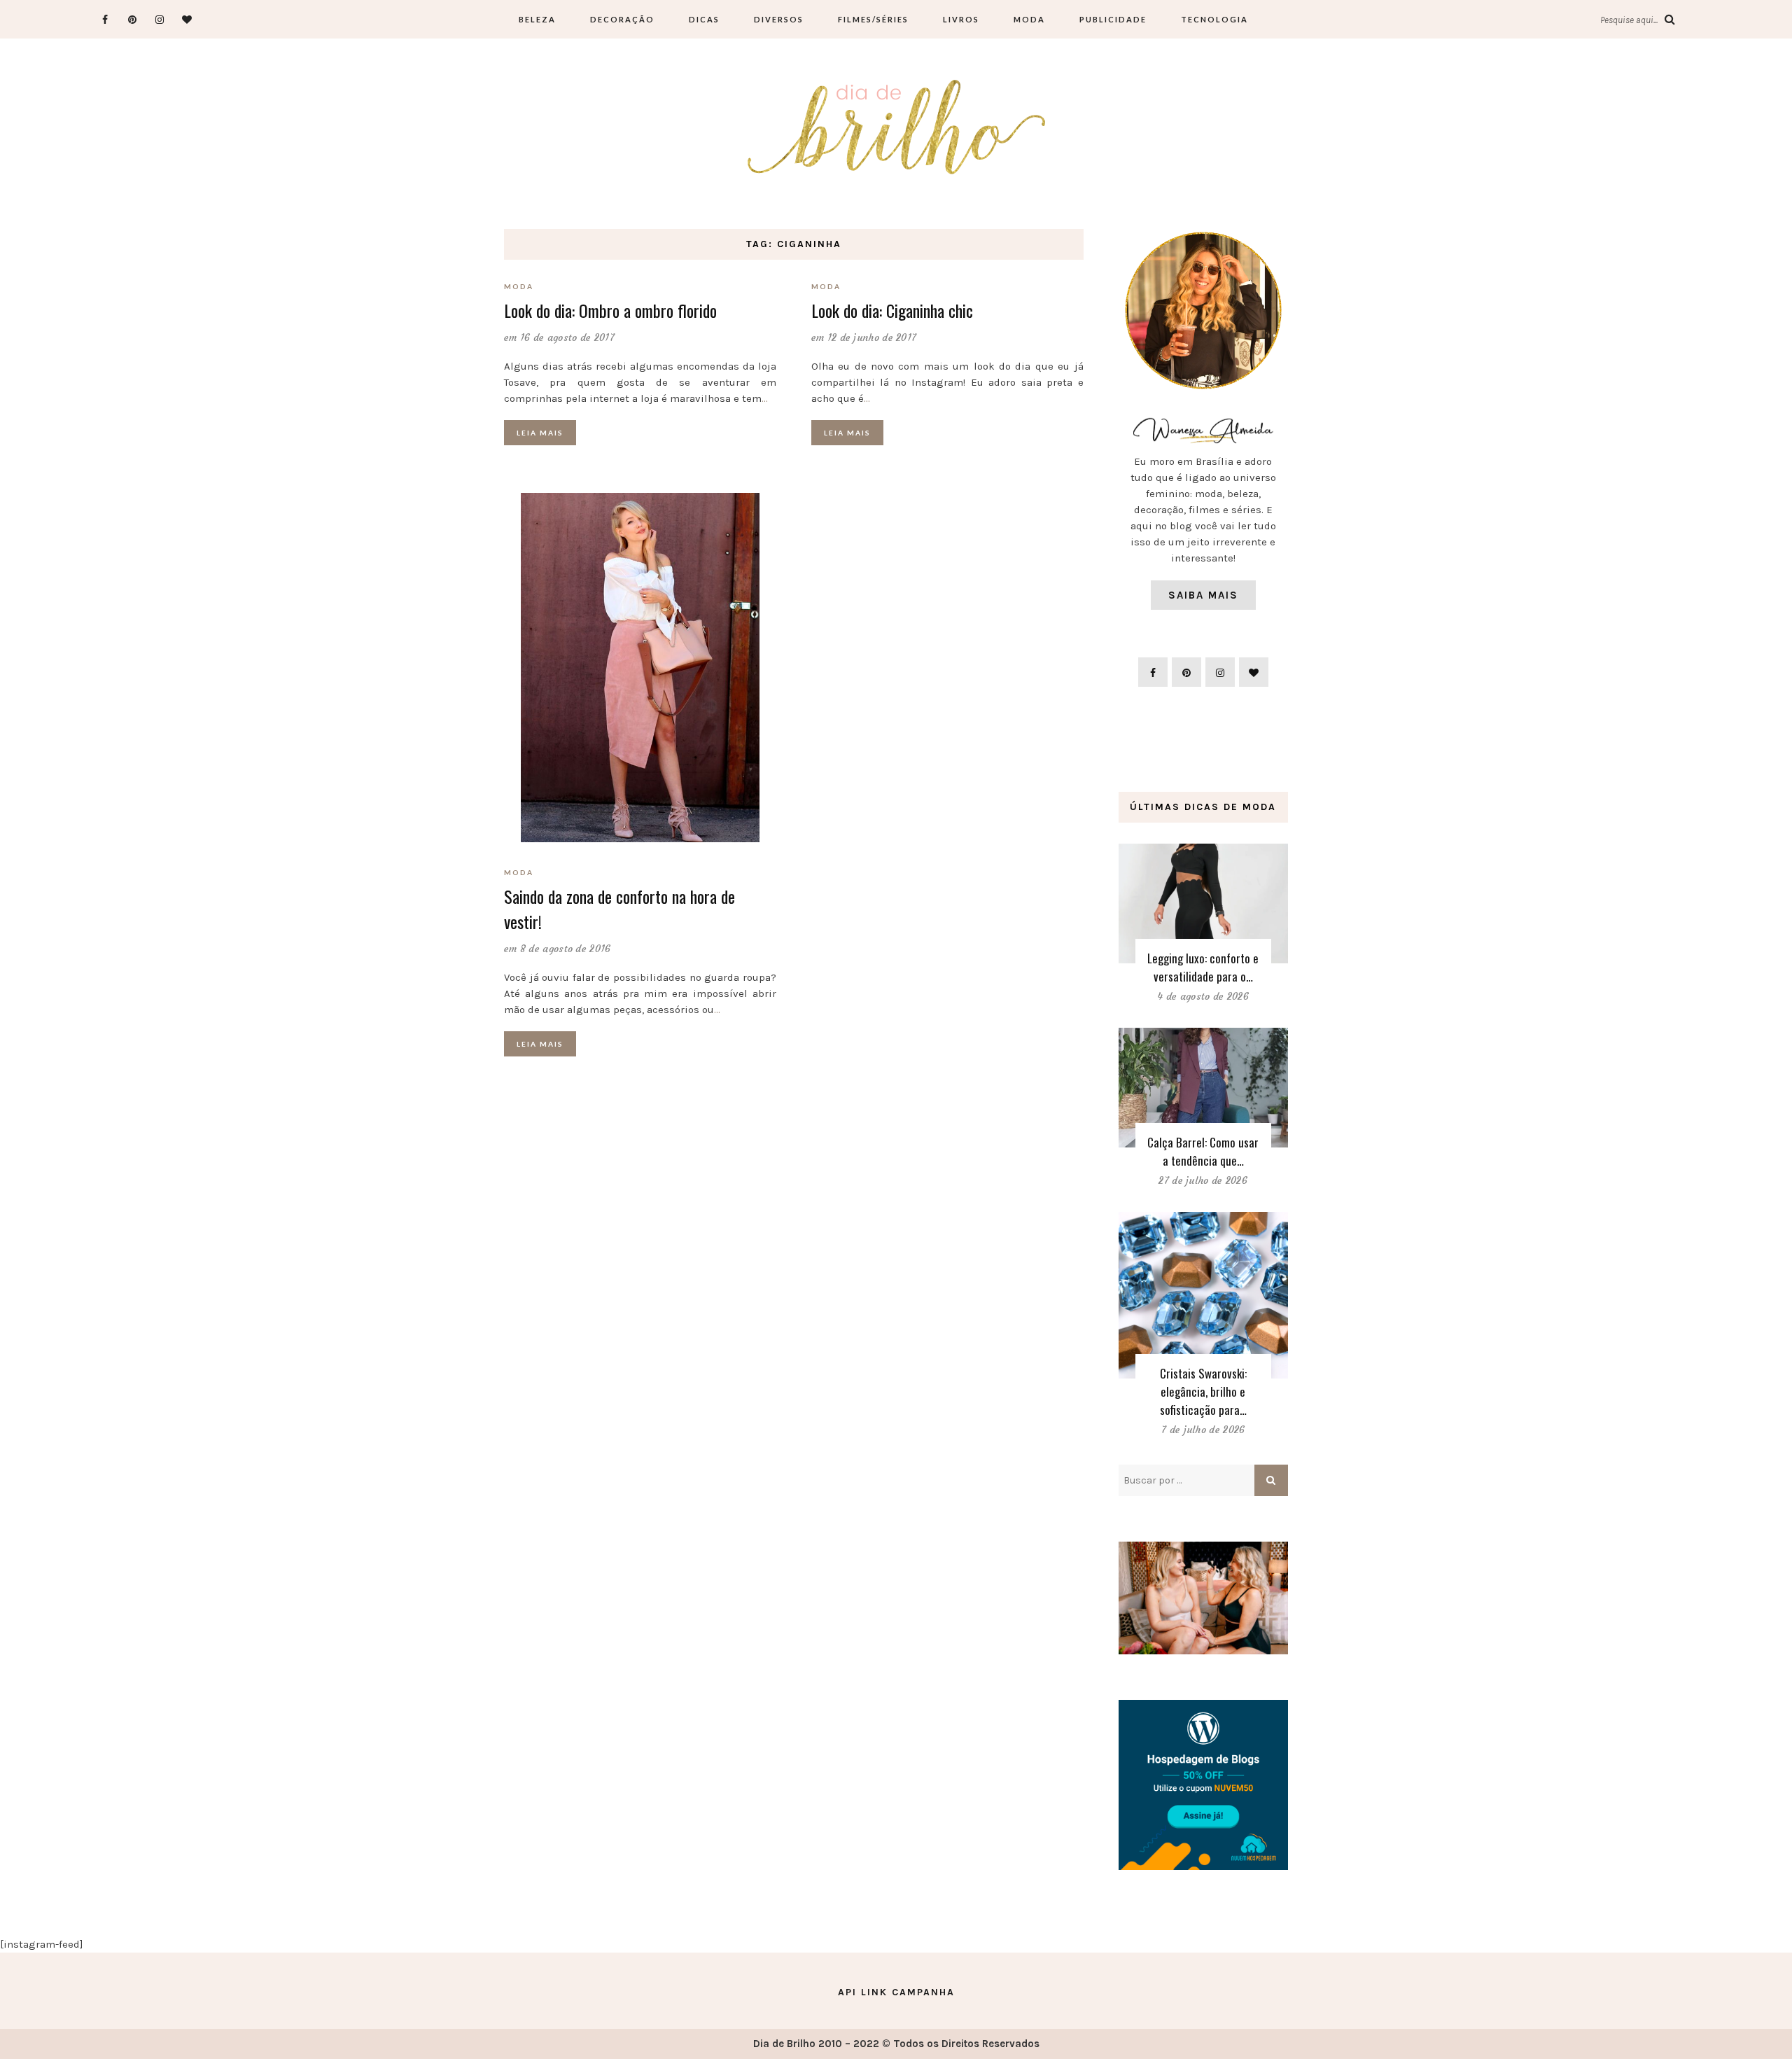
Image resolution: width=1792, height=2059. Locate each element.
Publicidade (1113, 19)
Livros (961, 19)
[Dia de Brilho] (896, 128)
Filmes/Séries (873, 19)
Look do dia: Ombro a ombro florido (610, 310)
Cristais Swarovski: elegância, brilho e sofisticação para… (1203, 1391)
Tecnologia (1214, 19)
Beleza (537, 19)
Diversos (779, 19)
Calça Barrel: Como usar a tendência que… (1203, 1151)
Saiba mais (1203, 595)
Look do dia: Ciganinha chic (892, 310)
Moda (1029, 19)
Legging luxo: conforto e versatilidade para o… (1203, 967)
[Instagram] (159, 19)
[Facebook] (105, 19)
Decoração (622, 19)
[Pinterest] (132, 19)
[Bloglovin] (187, 19)
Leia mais (540, 433)
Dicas (704, 19)
